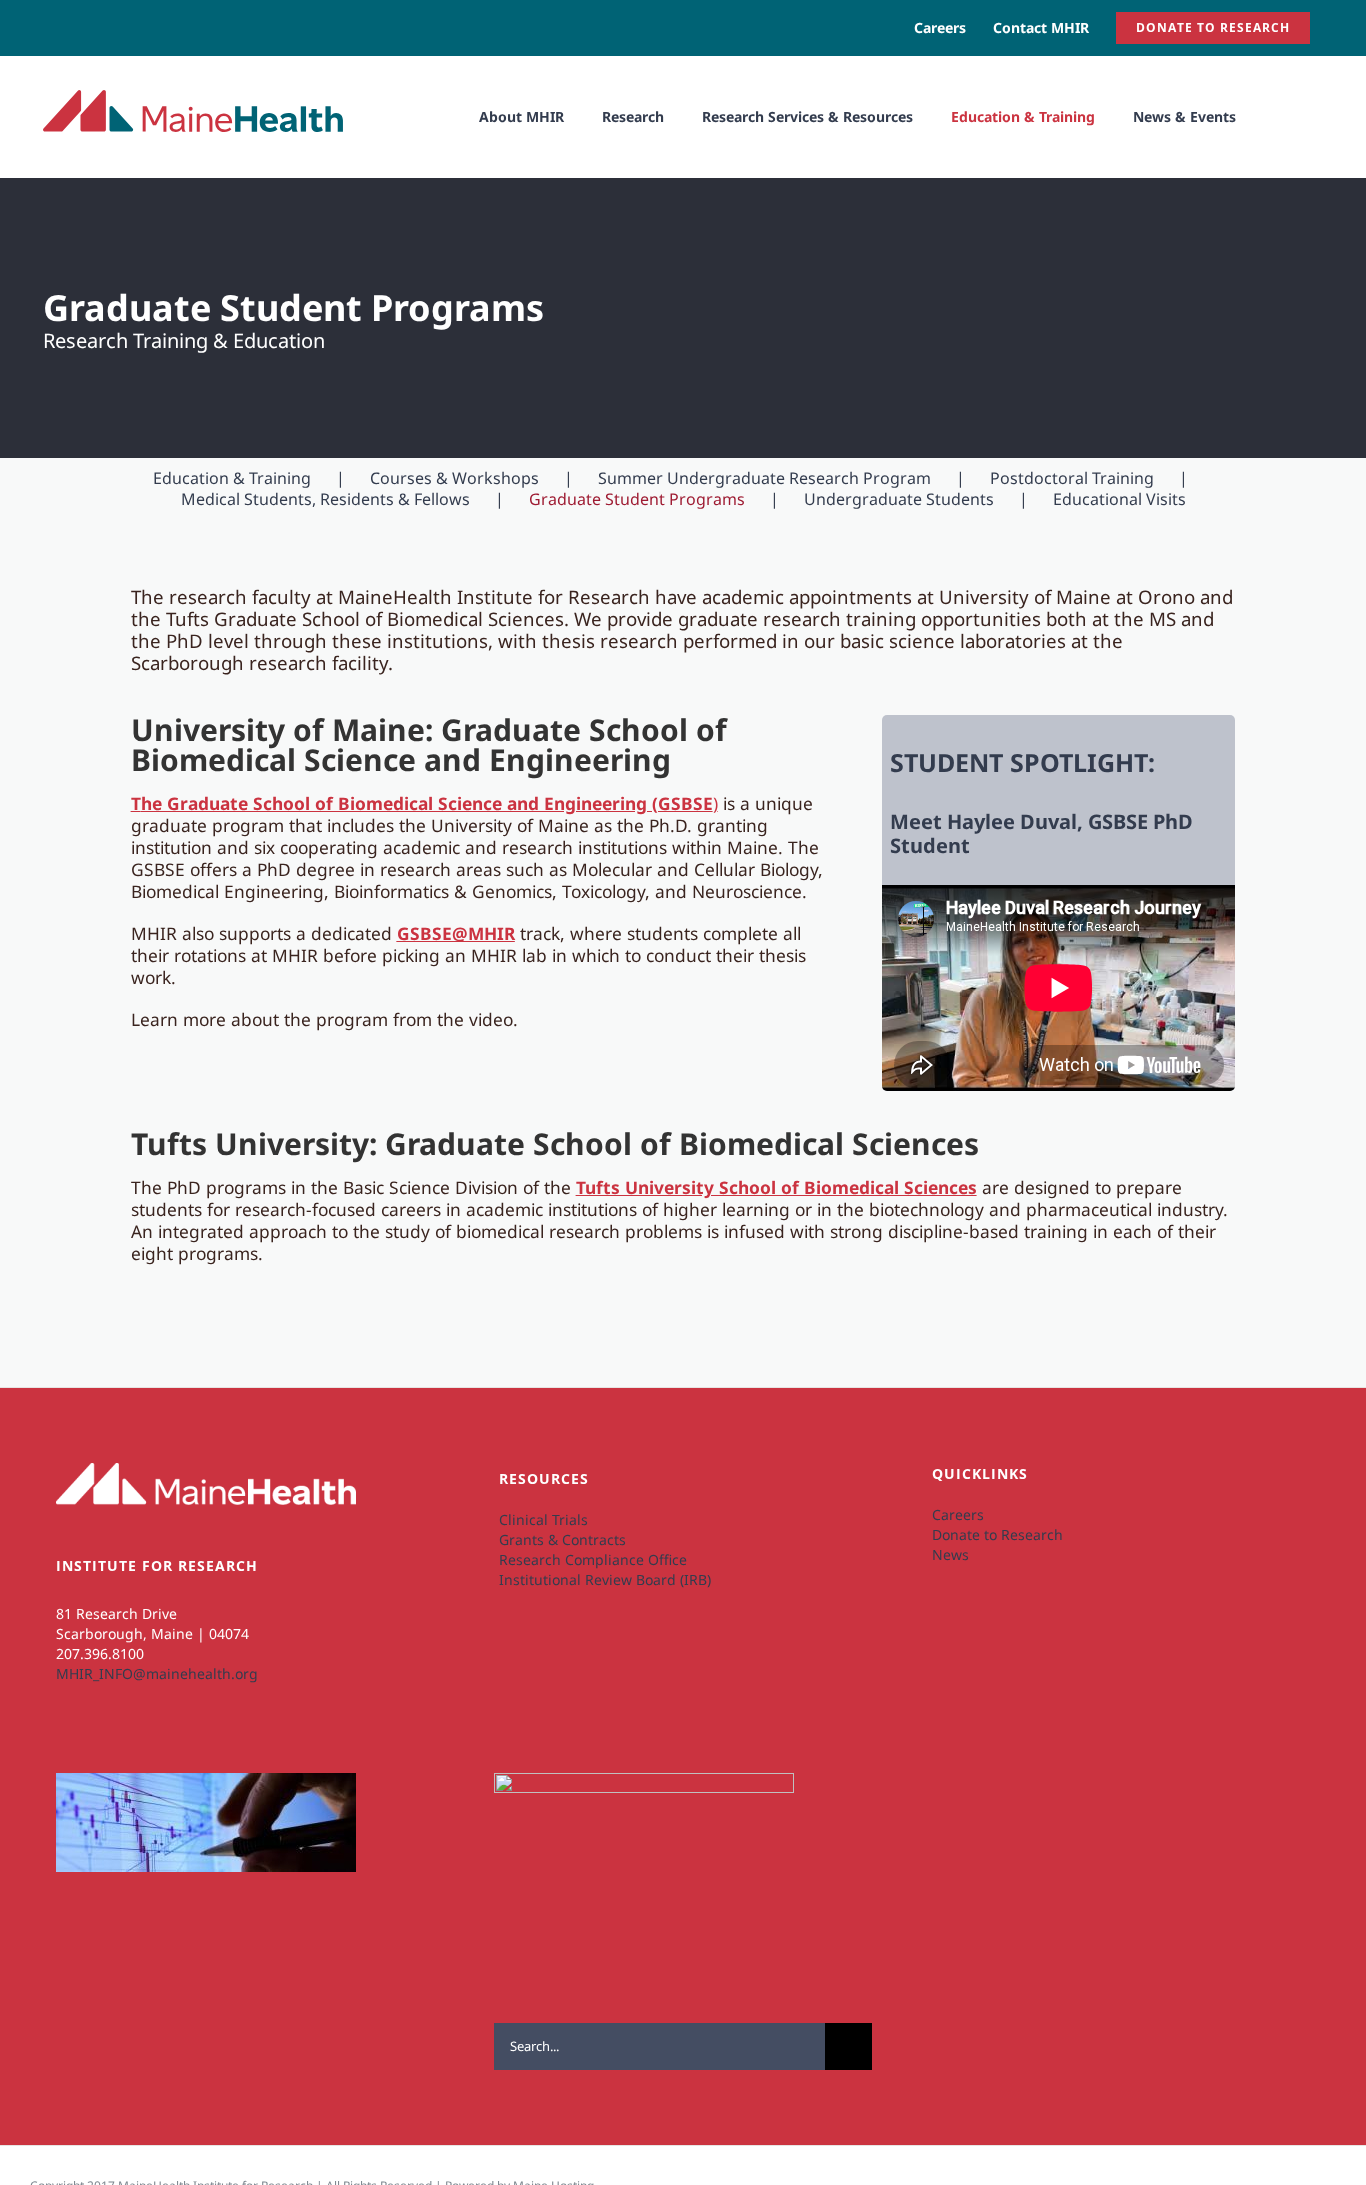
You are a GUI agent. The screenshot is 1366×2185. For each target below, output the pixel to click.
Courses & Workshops (454, 478)
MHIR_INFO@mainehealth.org (157, 1673)
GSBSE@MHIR (456, 933)
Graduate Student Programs (637, 499)
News (950, 1554)
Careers (958, 1514)
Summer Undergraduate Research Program (764, 478)
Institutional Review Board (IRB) (605, 1579)
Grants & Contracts (562, 1539)
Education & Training (232, 478)
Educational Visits (1119, 499)
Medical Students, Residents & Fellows (325, 499)
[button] (1279, 116)
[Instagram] (99, 1746)
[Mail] (167, 1746)
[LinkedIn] (65, 1746)
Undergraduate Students (899, 499)
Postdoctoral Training (1072, 478)
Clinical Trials (543, 1519)
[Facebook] (133, 1746)
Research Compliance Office (593, 1559)
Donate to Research (997, 1534)
